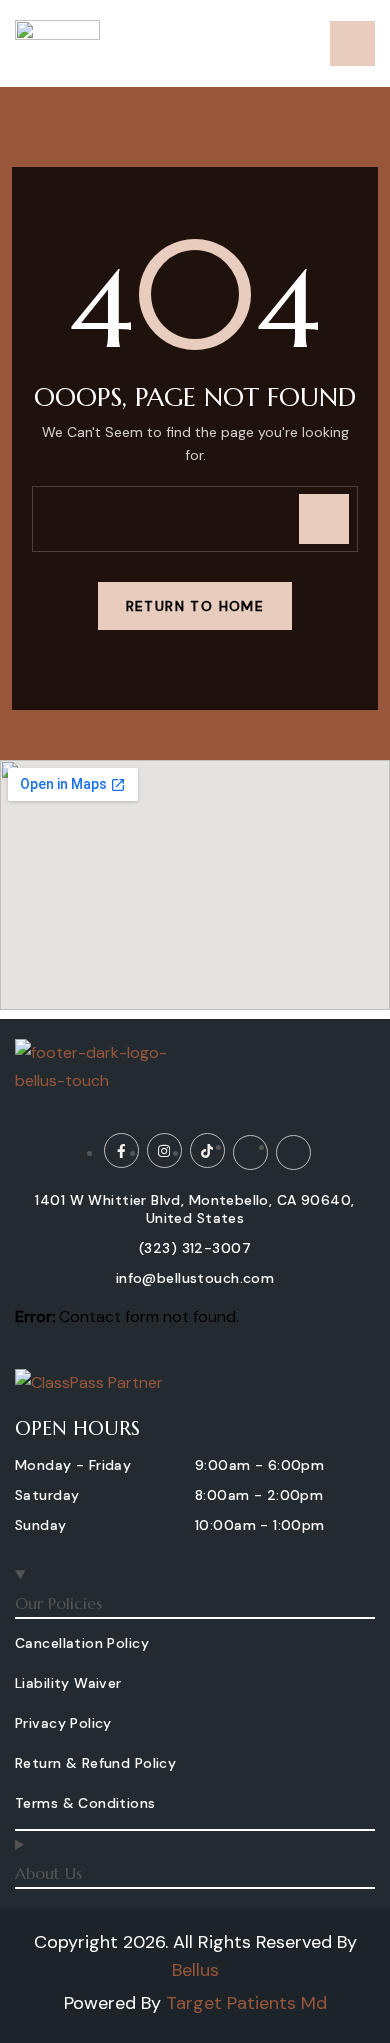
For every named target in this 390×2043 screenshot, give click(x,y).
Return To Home (195, 606)
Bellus (195, 1970)
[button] (73, 1468)
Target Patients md (246, 2003)
